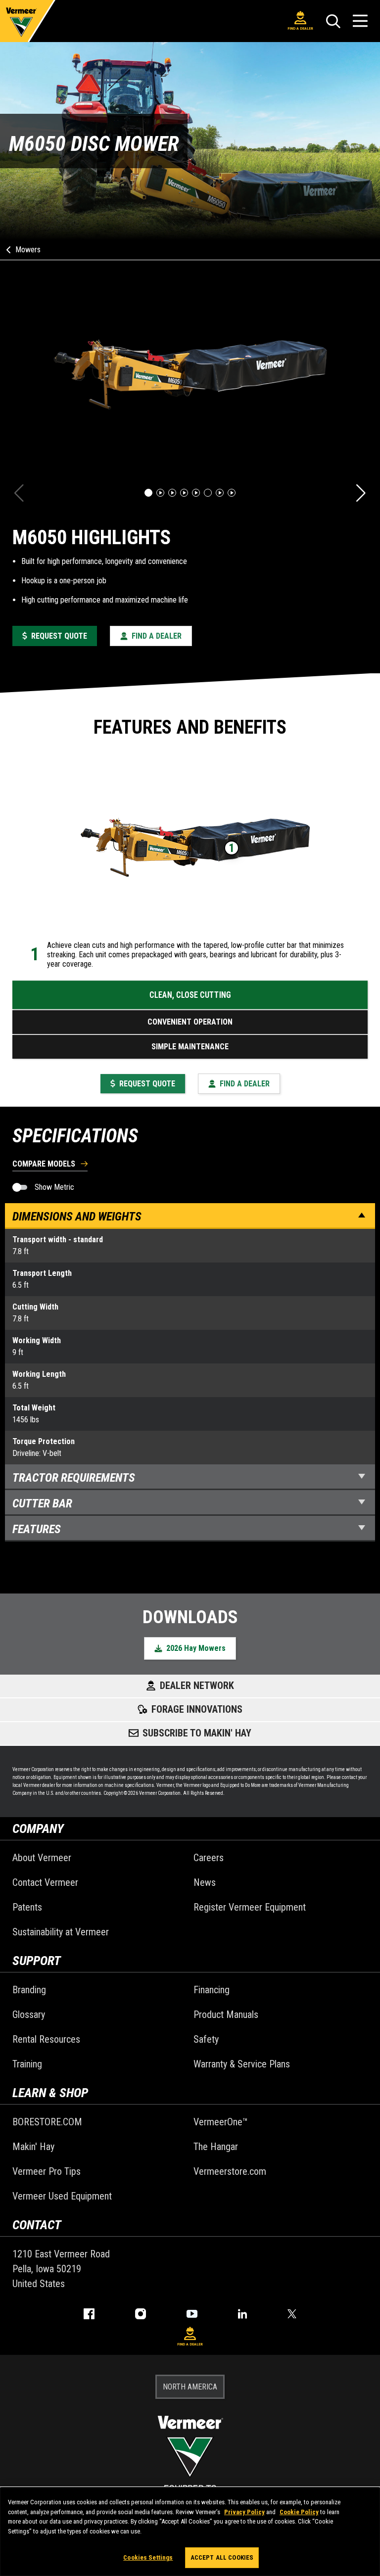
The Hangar (216, 2147)
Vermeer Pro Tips (47, 2171)
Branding (29, 1990)
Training (27, 2064)
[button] (148, 493)
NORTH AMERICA (190, 2387)
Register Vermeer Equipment (250, 1907)
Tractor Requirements (74, 1478)
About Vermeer (42, 1858)
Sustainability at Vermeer (61, 1932)
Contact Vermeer (45, 1882)
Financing (212, 1990)
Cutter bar (42, 1503)
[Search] (333, 21)
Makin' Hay (33, 2147)
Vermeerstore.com (230, 2171)
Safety (206, 2039)
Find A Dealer (300, 28)
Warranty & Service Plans (242, 2064)
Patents (27, 1907)
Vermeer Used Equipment (62, 2196)
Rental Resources (46, 2039)
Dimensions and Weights (77, 1217)
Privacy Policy (244, 2512)
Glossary (29, 2014)
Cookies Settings (148, 2557)
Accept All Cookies (222, 2557)
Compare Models (44, 1164)
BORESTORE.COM (47, 2122)
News (205, 1882)
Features (37, 1529)
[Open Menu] (360, 21)
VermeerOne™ (221, 2122)
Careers (209, 1858)
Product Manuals (226, 2014)
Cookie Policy (299, 2512)
